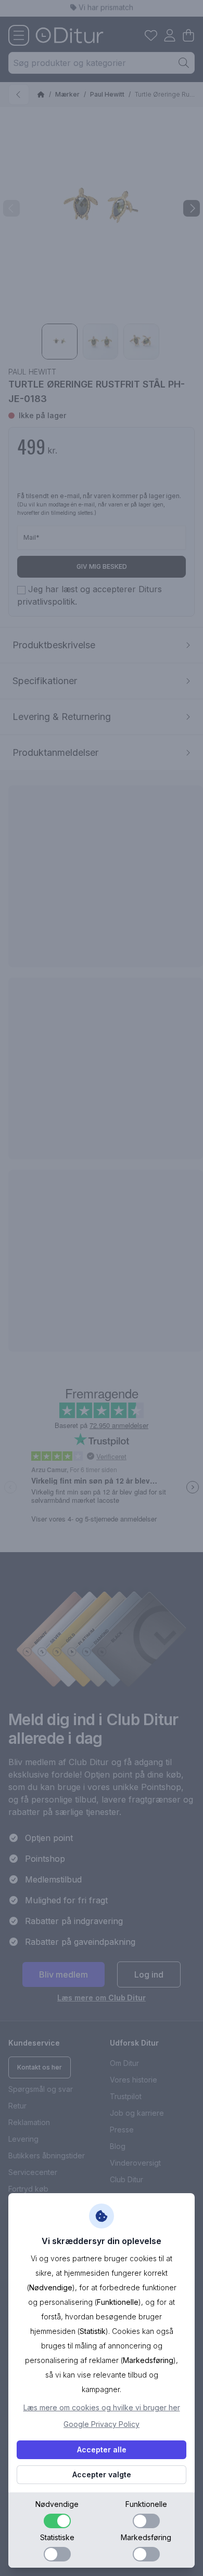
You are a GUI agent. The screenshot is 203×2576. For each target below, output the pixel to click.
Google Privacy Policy (102, 2424)
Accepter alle (102, 2450)
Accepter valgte (102, 2474)
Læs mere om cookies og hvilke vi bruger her (102, 2407)
